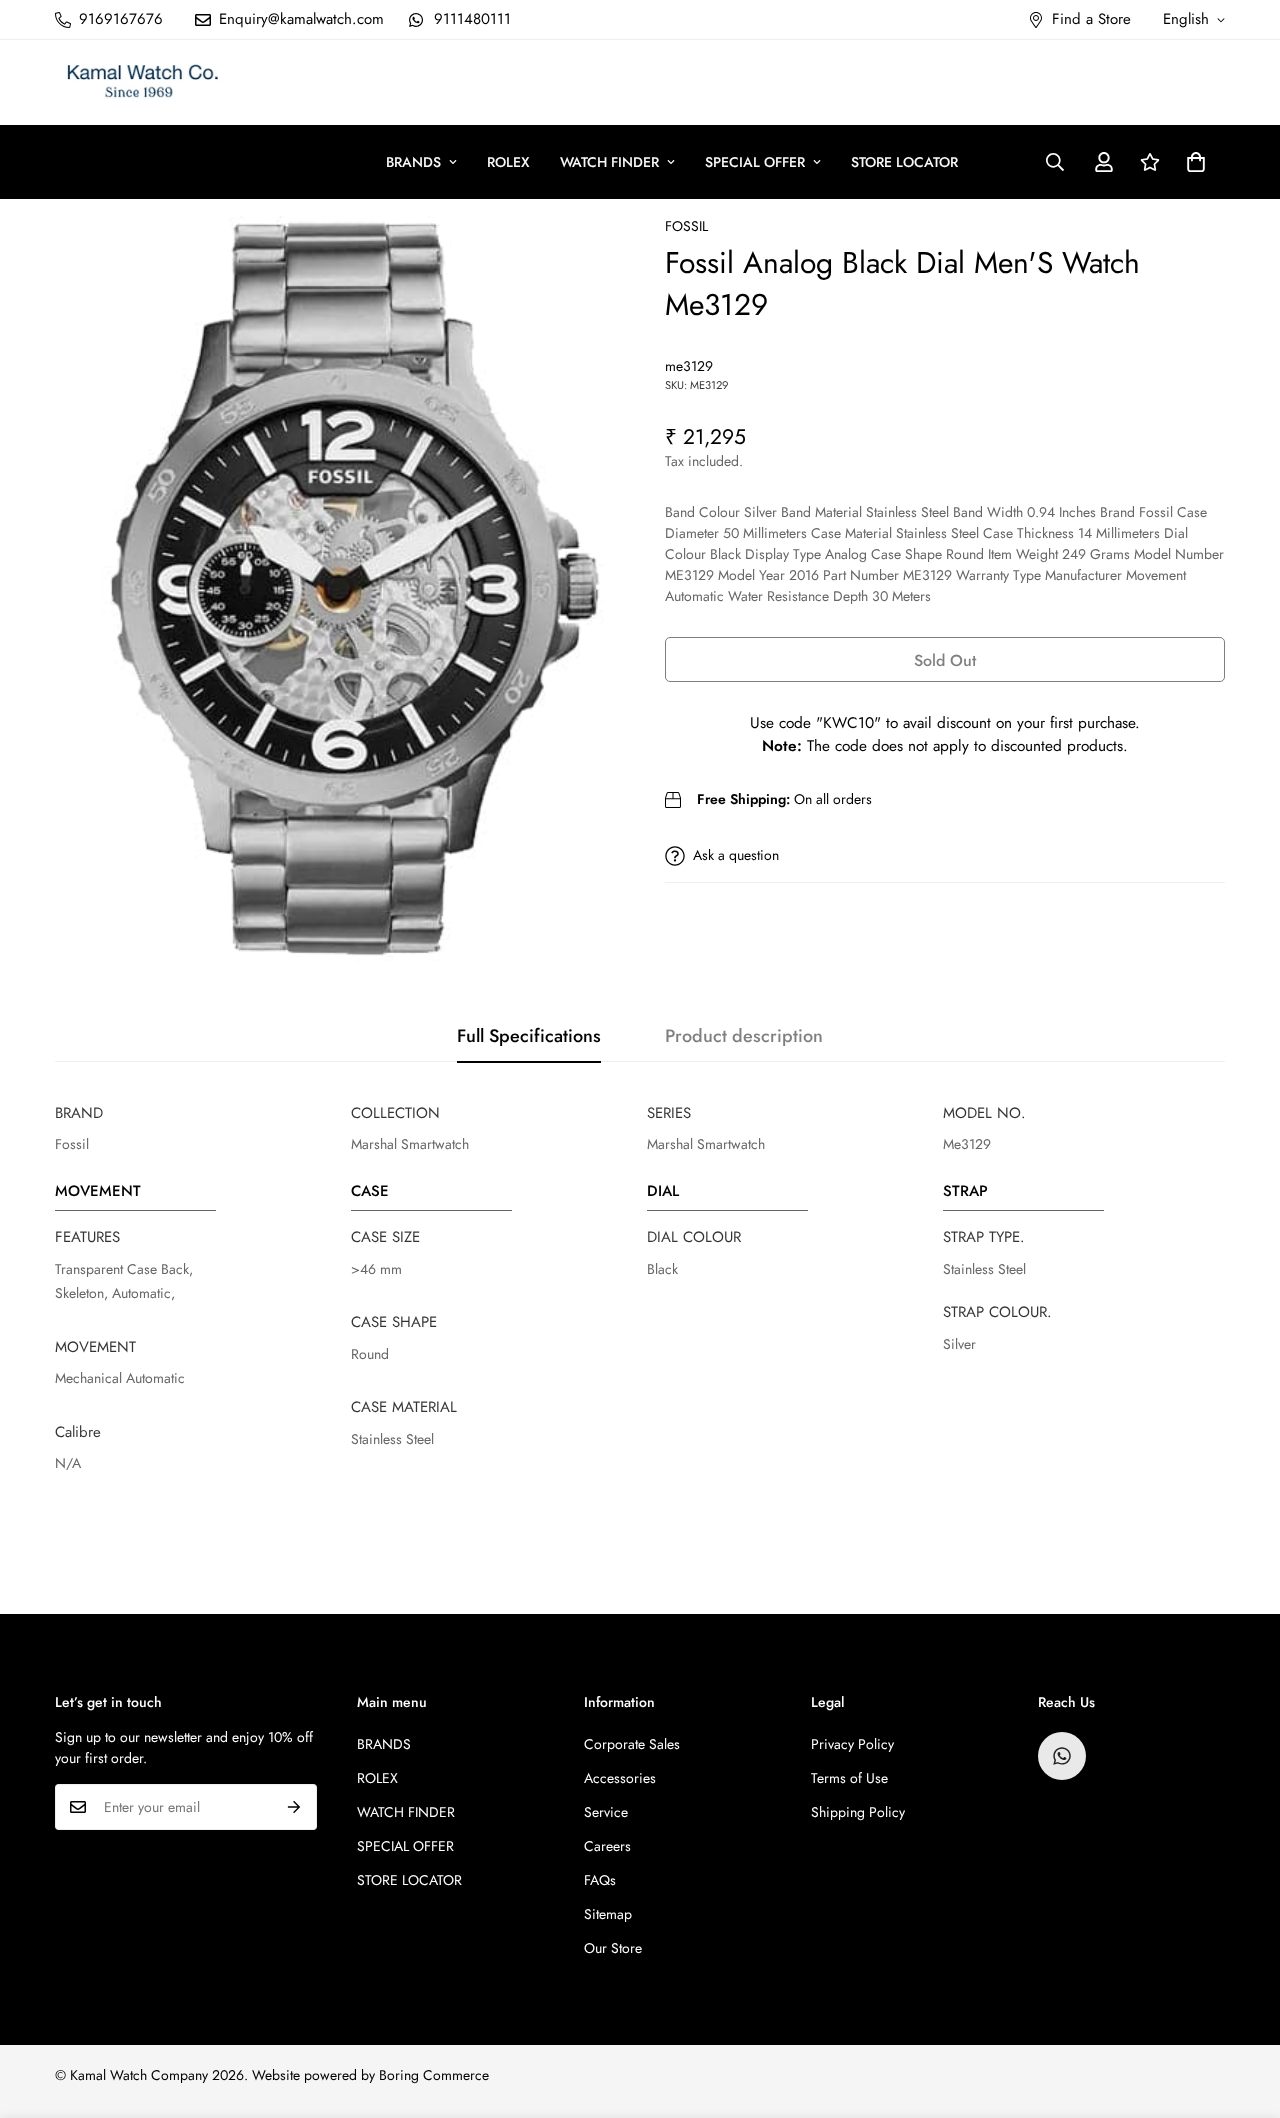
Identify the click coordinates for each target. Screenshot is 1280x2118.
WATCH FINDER (609, 162)
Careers (607, 1846)
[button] (1196, 162)
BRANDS (413, 162)
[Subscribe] (294, 1807)
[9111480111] (1062, 1756)
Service (606, 1812)
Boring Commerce (434, 2075)
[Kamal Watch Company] (142, 82)
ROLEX (508, 162)
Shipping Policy (858, 1812)
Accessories (620, 1778)
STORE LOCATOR (904, 162)
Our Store (613, 1948)
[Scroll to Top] (1241, 2009)
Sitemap (608, 1914)
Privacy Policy (852, 1744)
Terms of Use (849, 1778)
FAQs (600, 1880)
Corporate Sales (632, 1744)
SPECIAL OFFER (755, 162)
